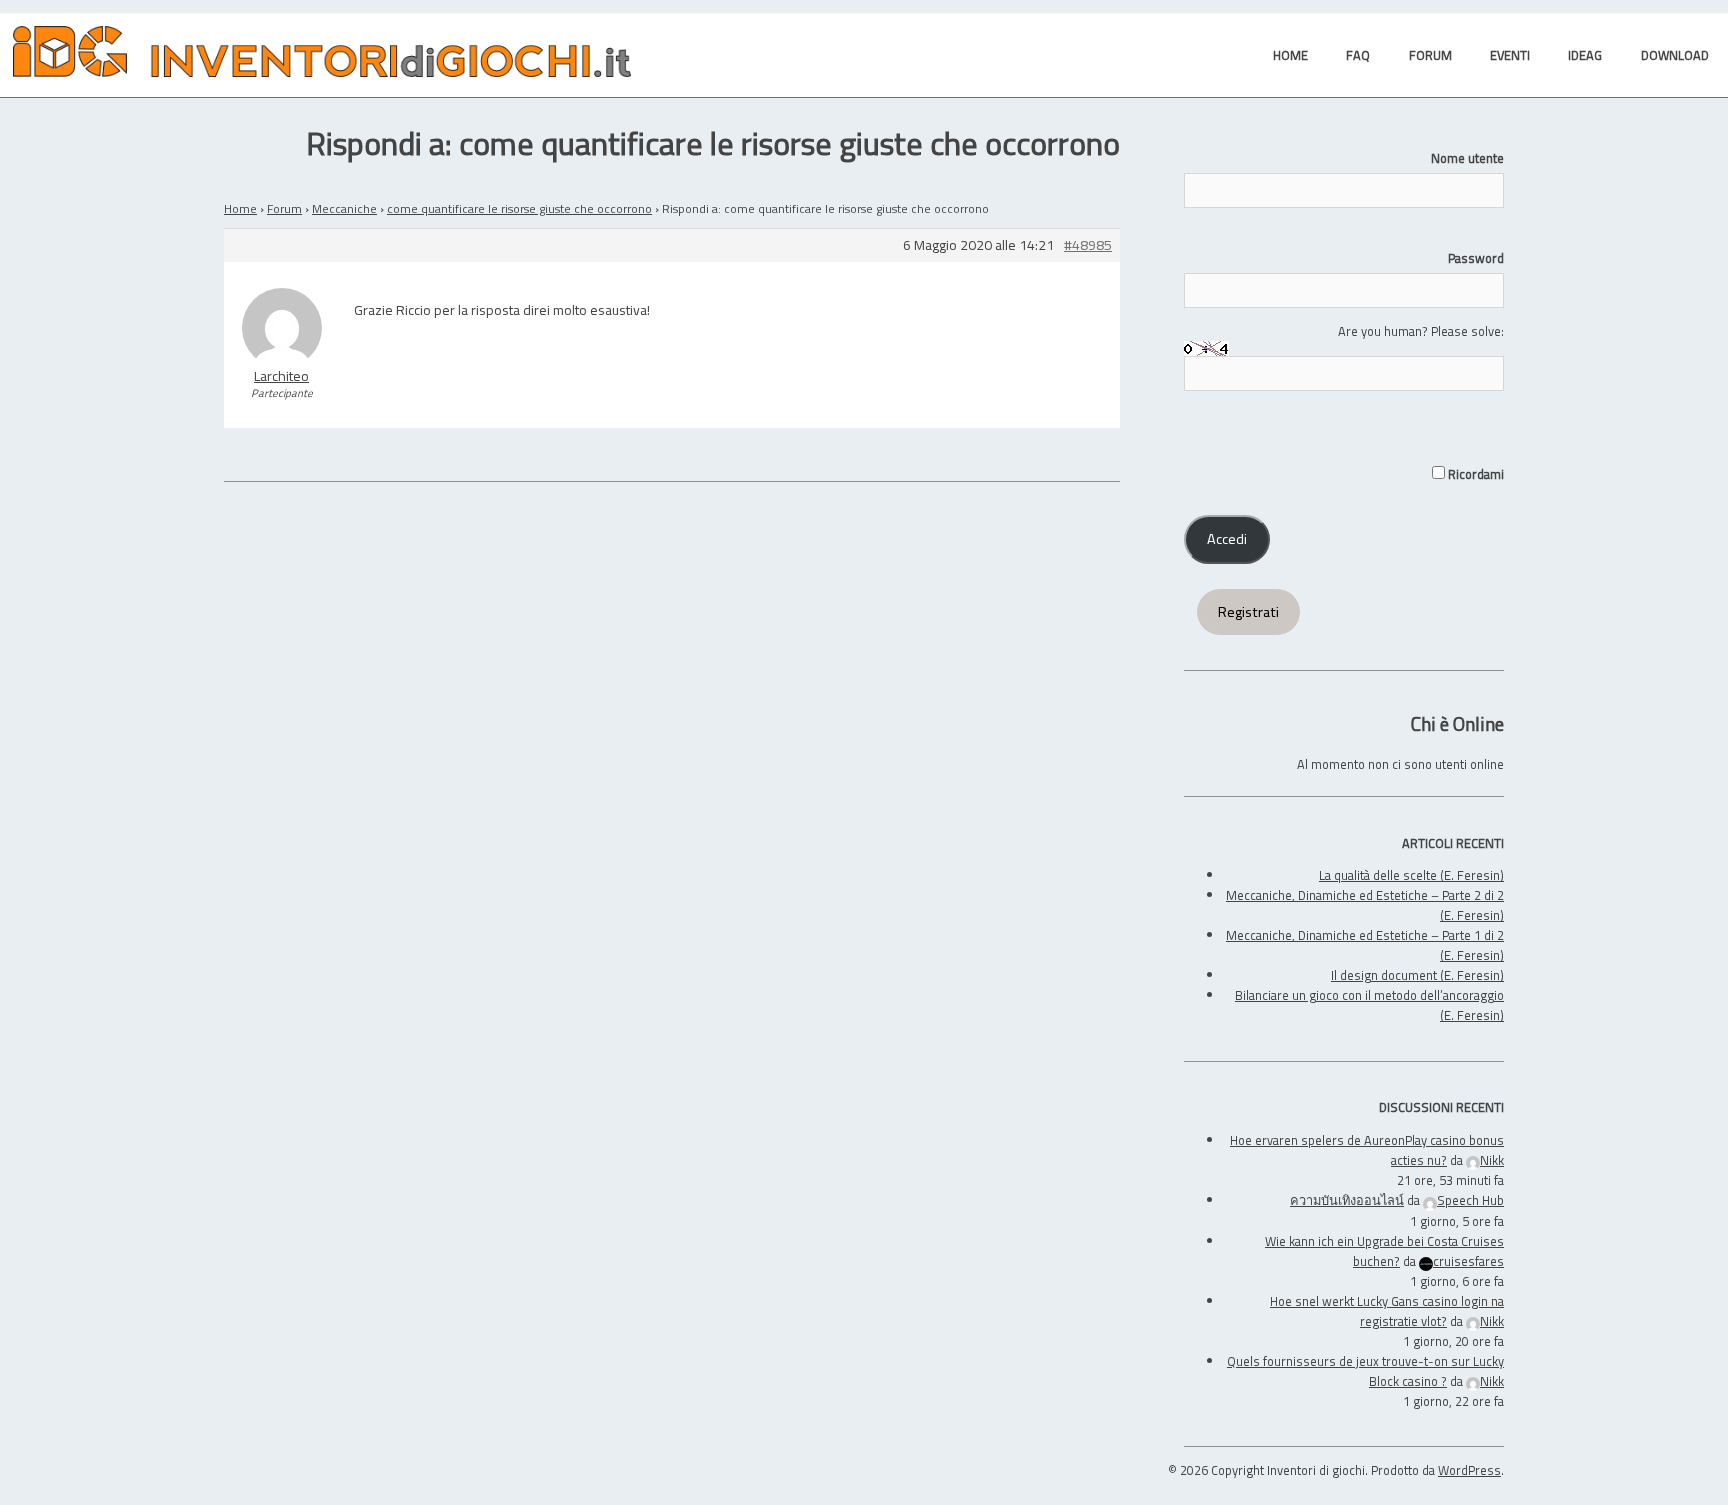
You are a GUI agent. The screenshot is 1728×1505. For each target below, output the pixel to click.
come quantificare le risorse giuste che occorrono (519, 208)
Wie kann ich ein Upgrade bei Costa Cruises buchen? (1384, 1251)
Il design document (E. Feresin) (1417, 975)
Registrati (1248, 612)
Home (240, 208)
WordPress (1469, 1470)
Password (1476, 258)
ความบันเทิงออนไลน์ (1347, 1200)
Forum (284, 208)
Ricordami (1474, 474)
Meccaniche (344, 208)
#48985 (1088, 245)
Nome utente (1467, 158)
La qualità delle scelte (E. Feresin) (1411, 875)
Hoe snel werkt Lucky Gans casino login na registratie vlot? (1387, 1311)
